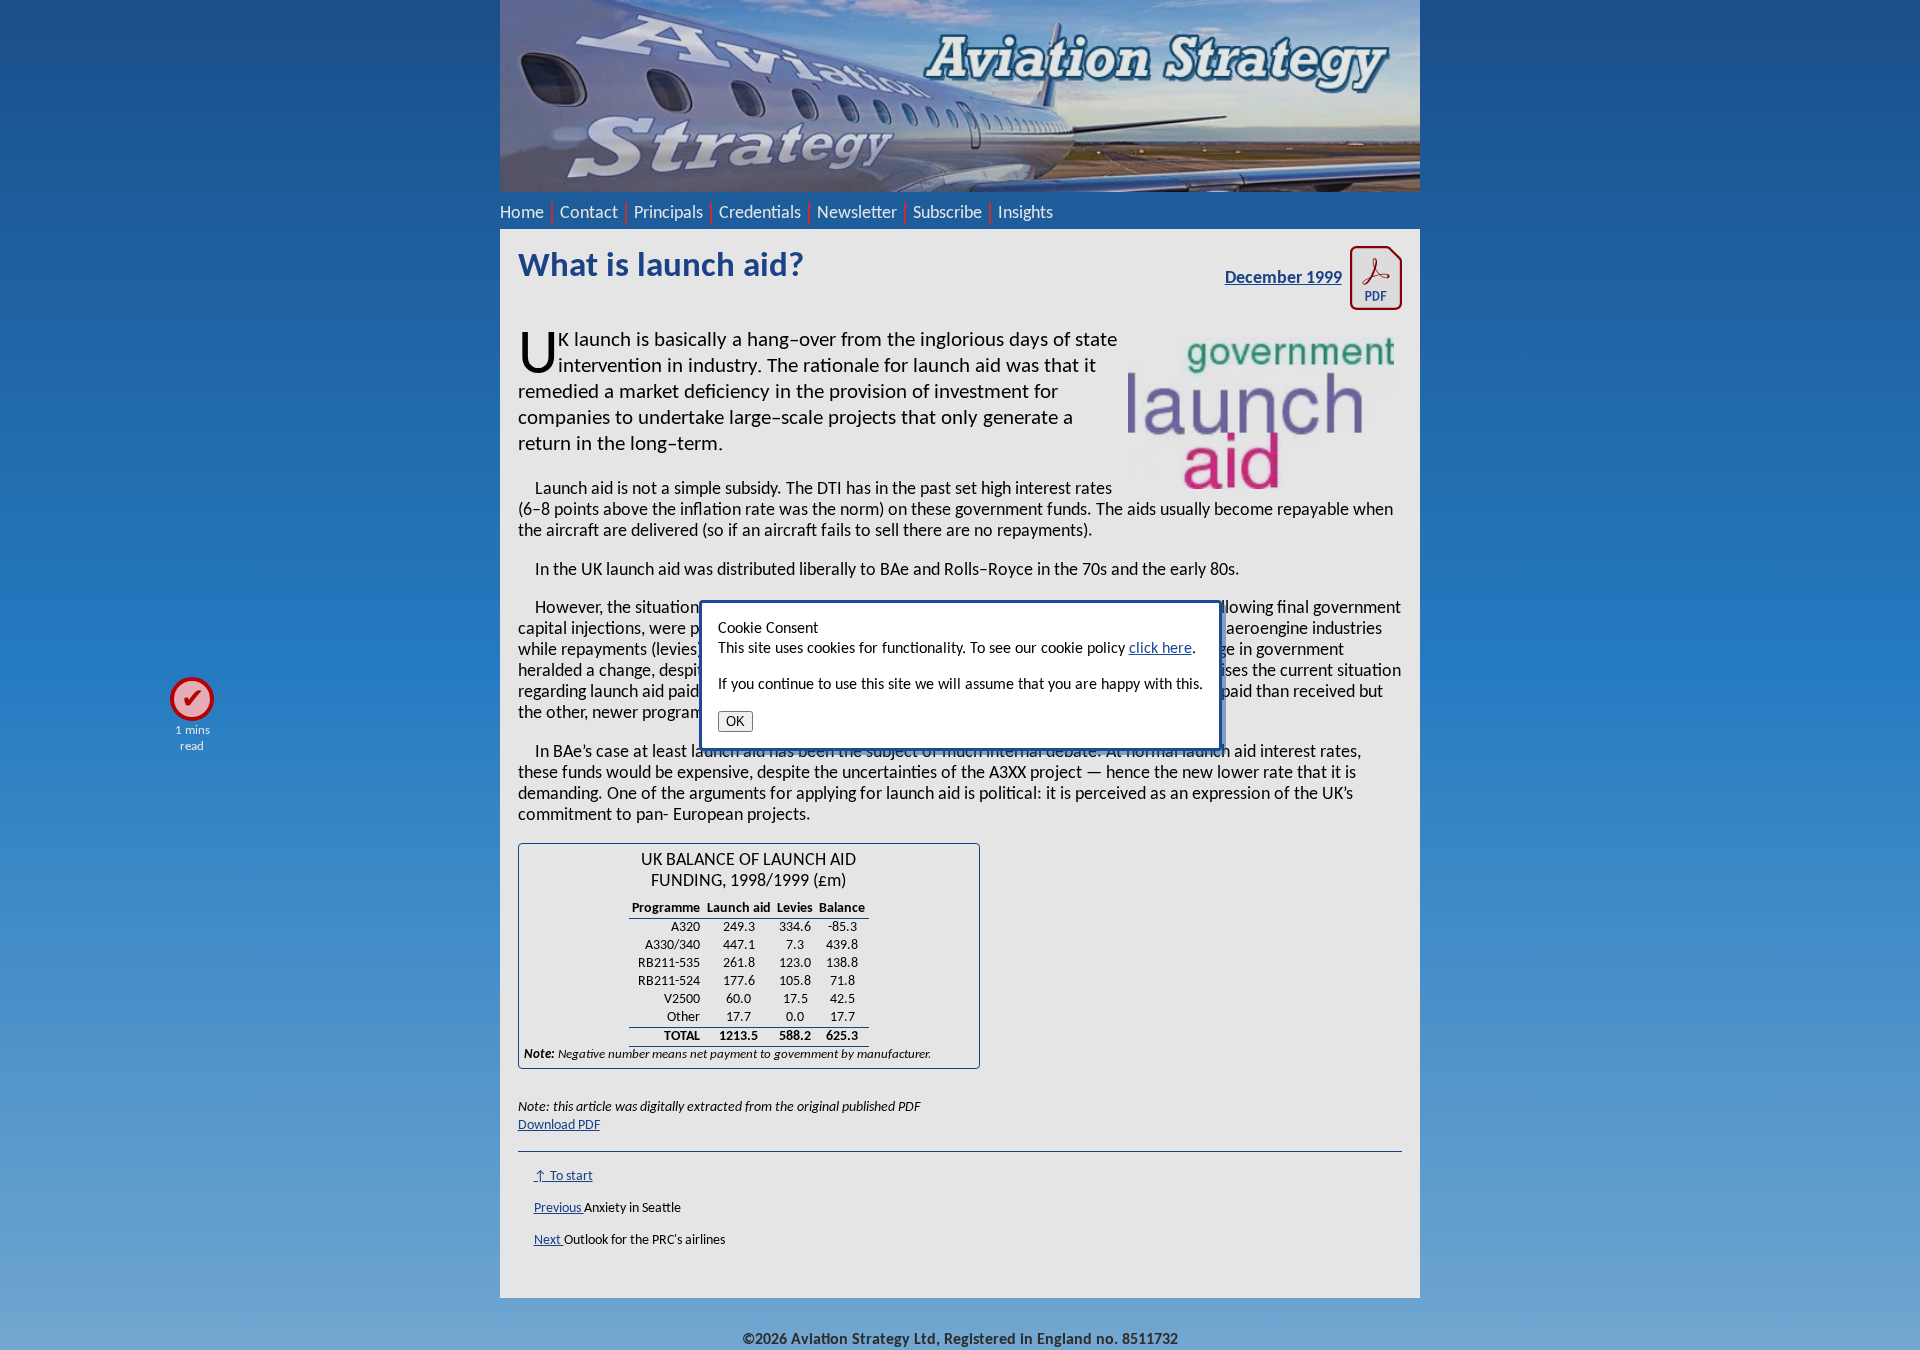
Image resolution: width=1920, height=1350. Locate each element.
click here (1160, 649)
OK (735, 721)
